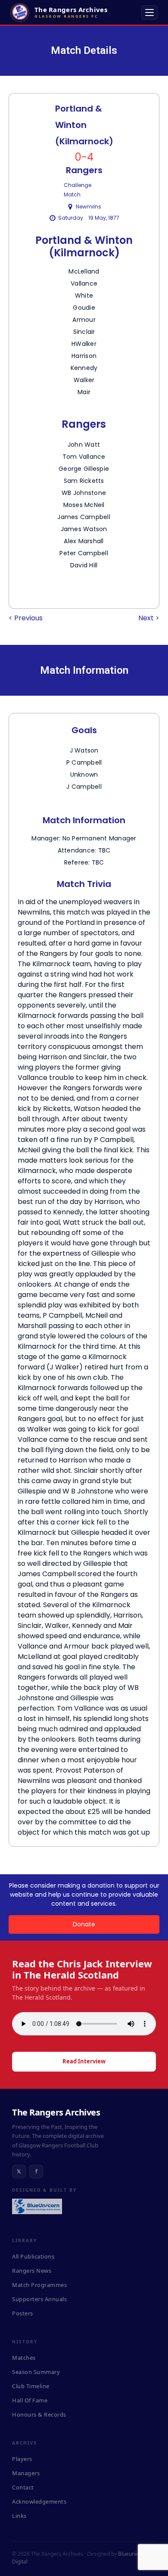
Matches (24, 2358)
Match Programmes (39, 2285)
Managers (26, 2473)
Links (19, 2516)
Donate (84, 1924)
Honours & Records (39, 2414)
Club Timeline (31, 2386)
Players (22, 2459)
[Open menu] (149, 12)
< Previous (26, 618)
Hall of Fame (30, 2400)
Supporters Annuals (39, 2299)
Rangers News (32, 2271)
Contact (23, 2487)
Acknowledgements (39, 2501)
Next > (149, 618)
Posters (23, 2313)
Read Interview (84, 2061)
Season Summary (36, 2372)
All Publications (33, 2256)
